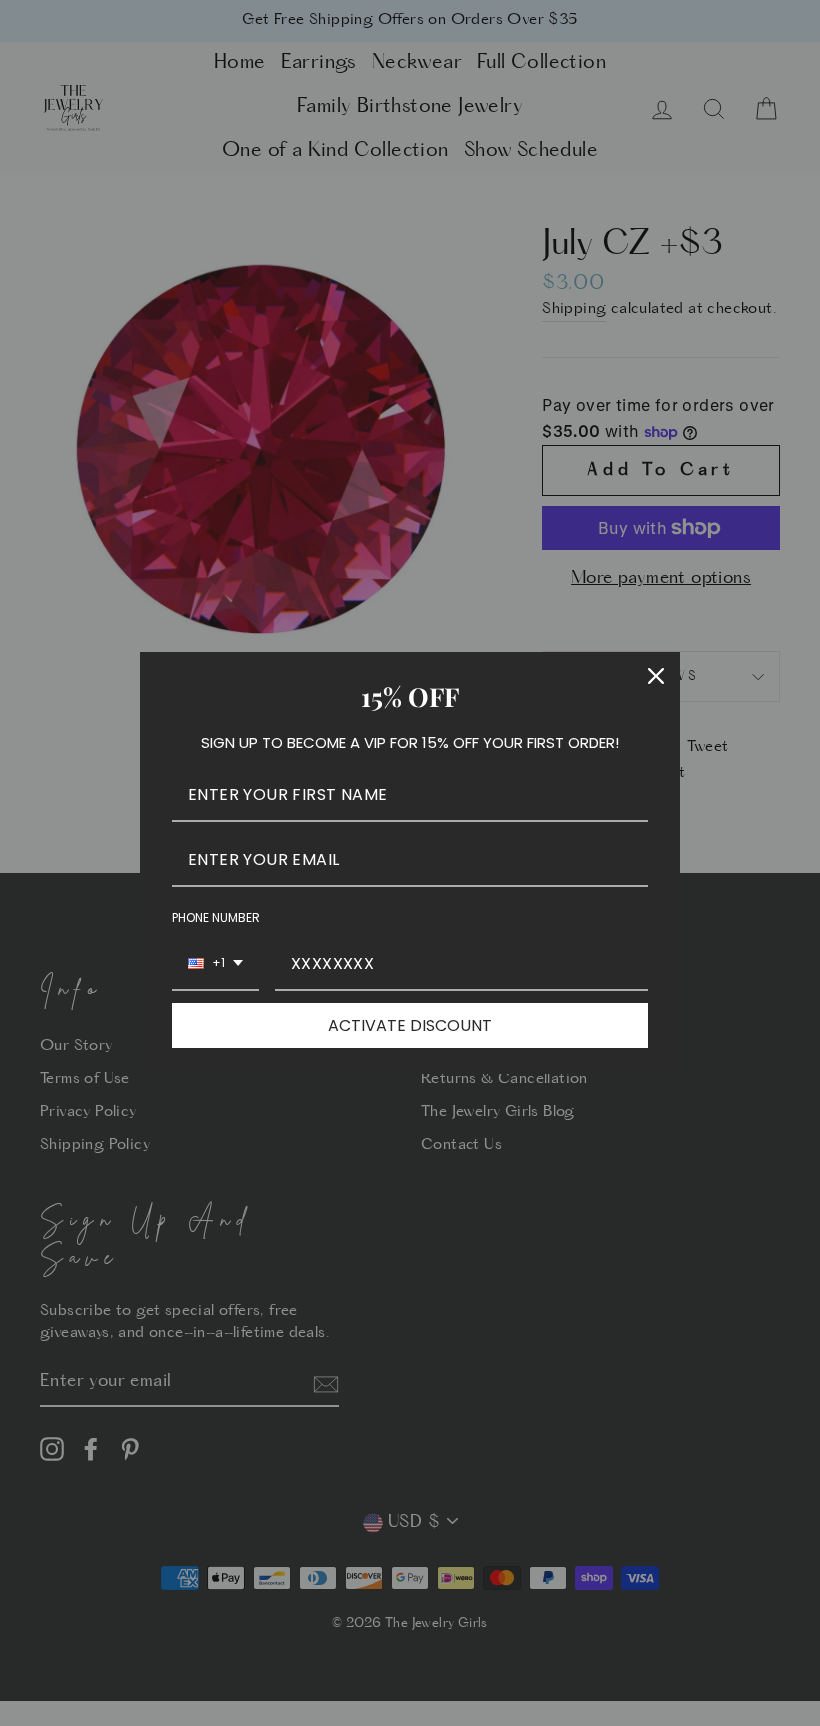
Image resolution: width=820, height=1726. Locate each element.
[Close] (656, 676)
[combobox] (215, 964)
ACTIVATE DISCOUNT (410, 1025)
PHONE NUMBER (216, 917)
